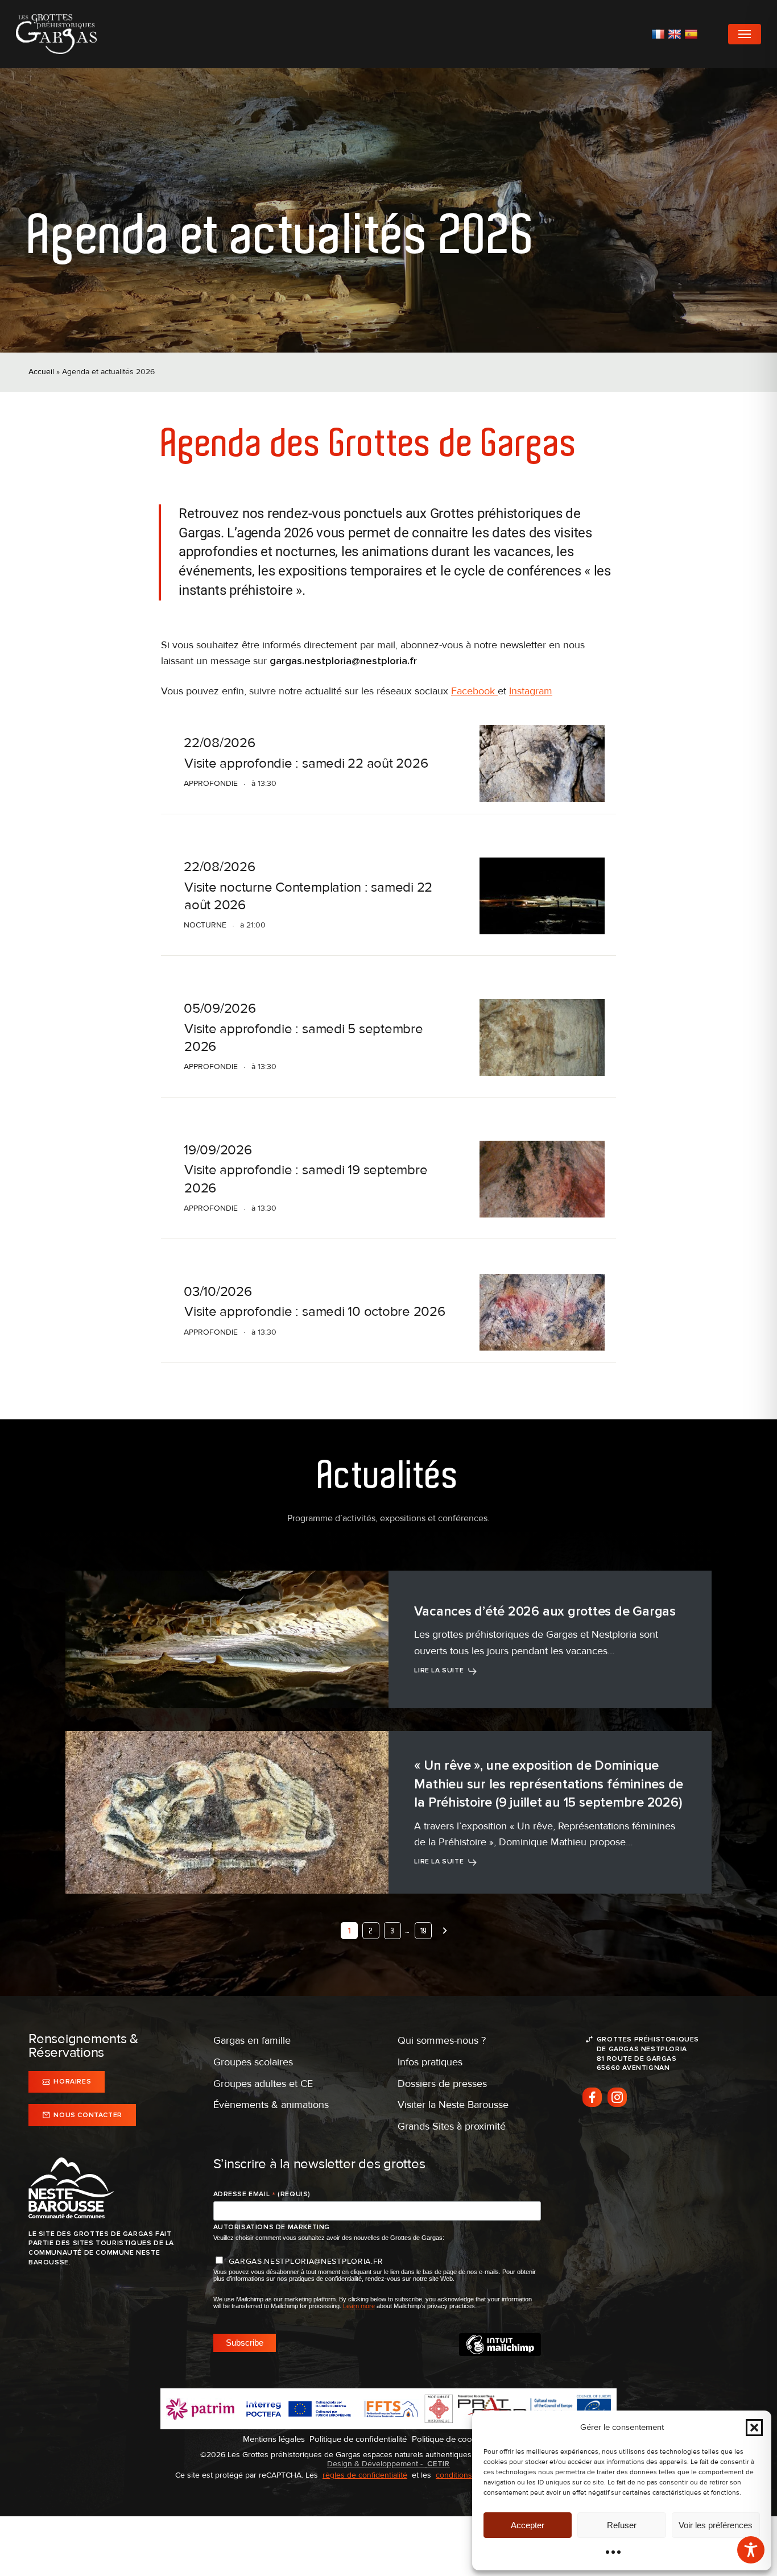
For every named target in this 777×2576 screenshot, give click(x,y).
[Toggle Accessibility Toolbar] (751, 2550)
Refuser (622, 2525)
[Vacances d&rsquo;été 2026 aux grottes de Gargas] (227, 1639)
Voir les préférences (716, 2525)
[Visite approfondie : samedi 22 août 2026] (542, 763)
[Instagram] (617, 2097)
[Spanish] (693, 34)
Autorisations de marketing (272, 2227)
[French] (660, 34)
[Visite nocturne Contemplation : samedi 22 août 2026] (542, 896)
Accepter (528, 2525)
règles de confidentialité (365, 2475)
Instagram (531, 691)
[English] (676, 34)
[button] (754, 2428)
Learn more (359, 2306)
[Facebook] (592, 2097)
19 (423, 1931)
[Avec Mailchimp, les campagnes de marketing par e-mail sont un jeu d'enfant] (500, 2353)
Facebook (474, 691)
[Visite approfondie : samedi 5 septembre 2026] (542, 1038)
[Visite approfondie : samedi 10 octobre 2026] (542, 1312)
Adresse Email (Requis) (262, 2194)
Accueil (41, 372)
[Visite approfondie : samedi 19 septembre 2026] (542, 1179)
